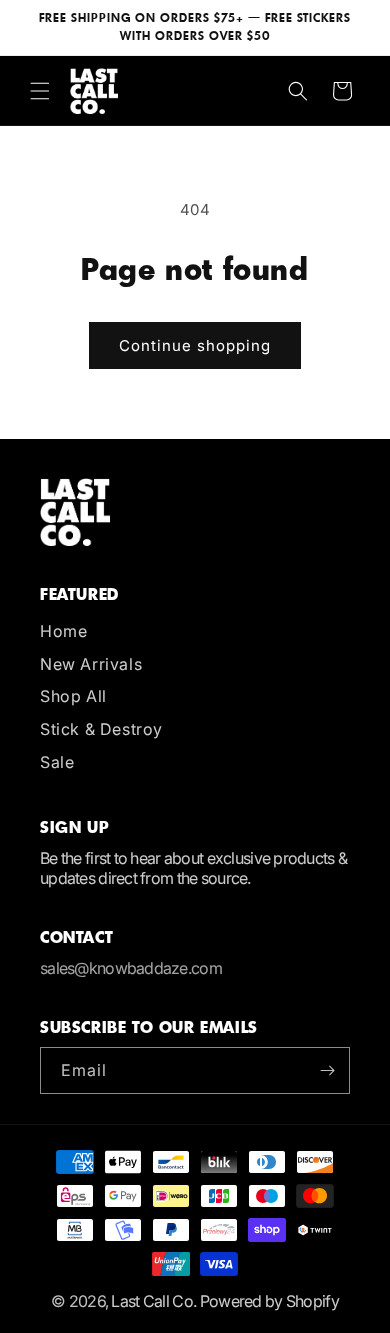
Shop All (73, 696)
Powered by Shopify (269, 1301)
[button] (40, 91)
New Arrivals (91, 664)
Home (63, 631)
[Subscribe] (327, 1070)
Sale (57, 762)
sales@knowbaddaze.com (131, 968)
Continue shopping (195, 345)
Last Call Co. (153, 1301)
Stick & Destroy (101, 729)
